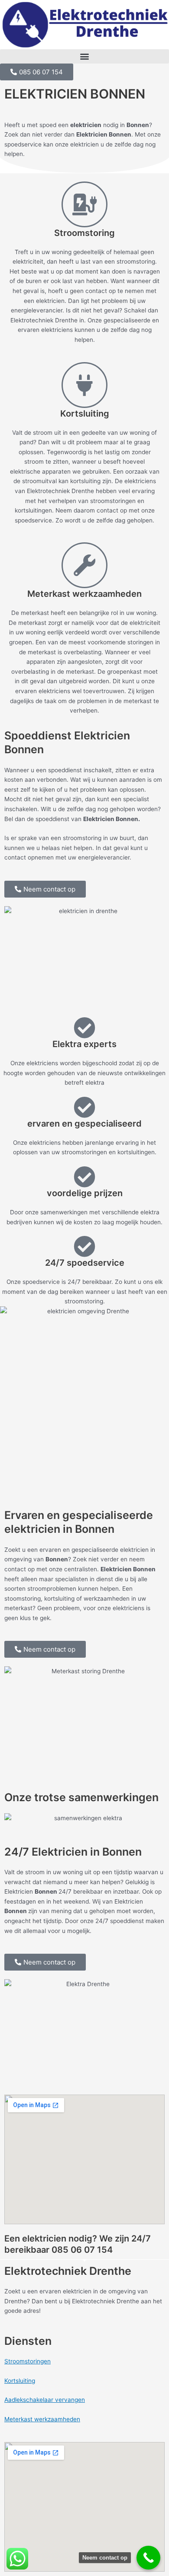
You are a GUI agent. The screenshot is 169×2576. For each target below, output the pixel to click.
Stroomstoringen (28, 2361)
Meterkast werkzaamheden (42, 2419)
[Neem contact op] (148, 2558)
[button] (84, 56)
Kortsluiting (20, 2381)
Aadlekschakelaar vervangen (45, 2400)
